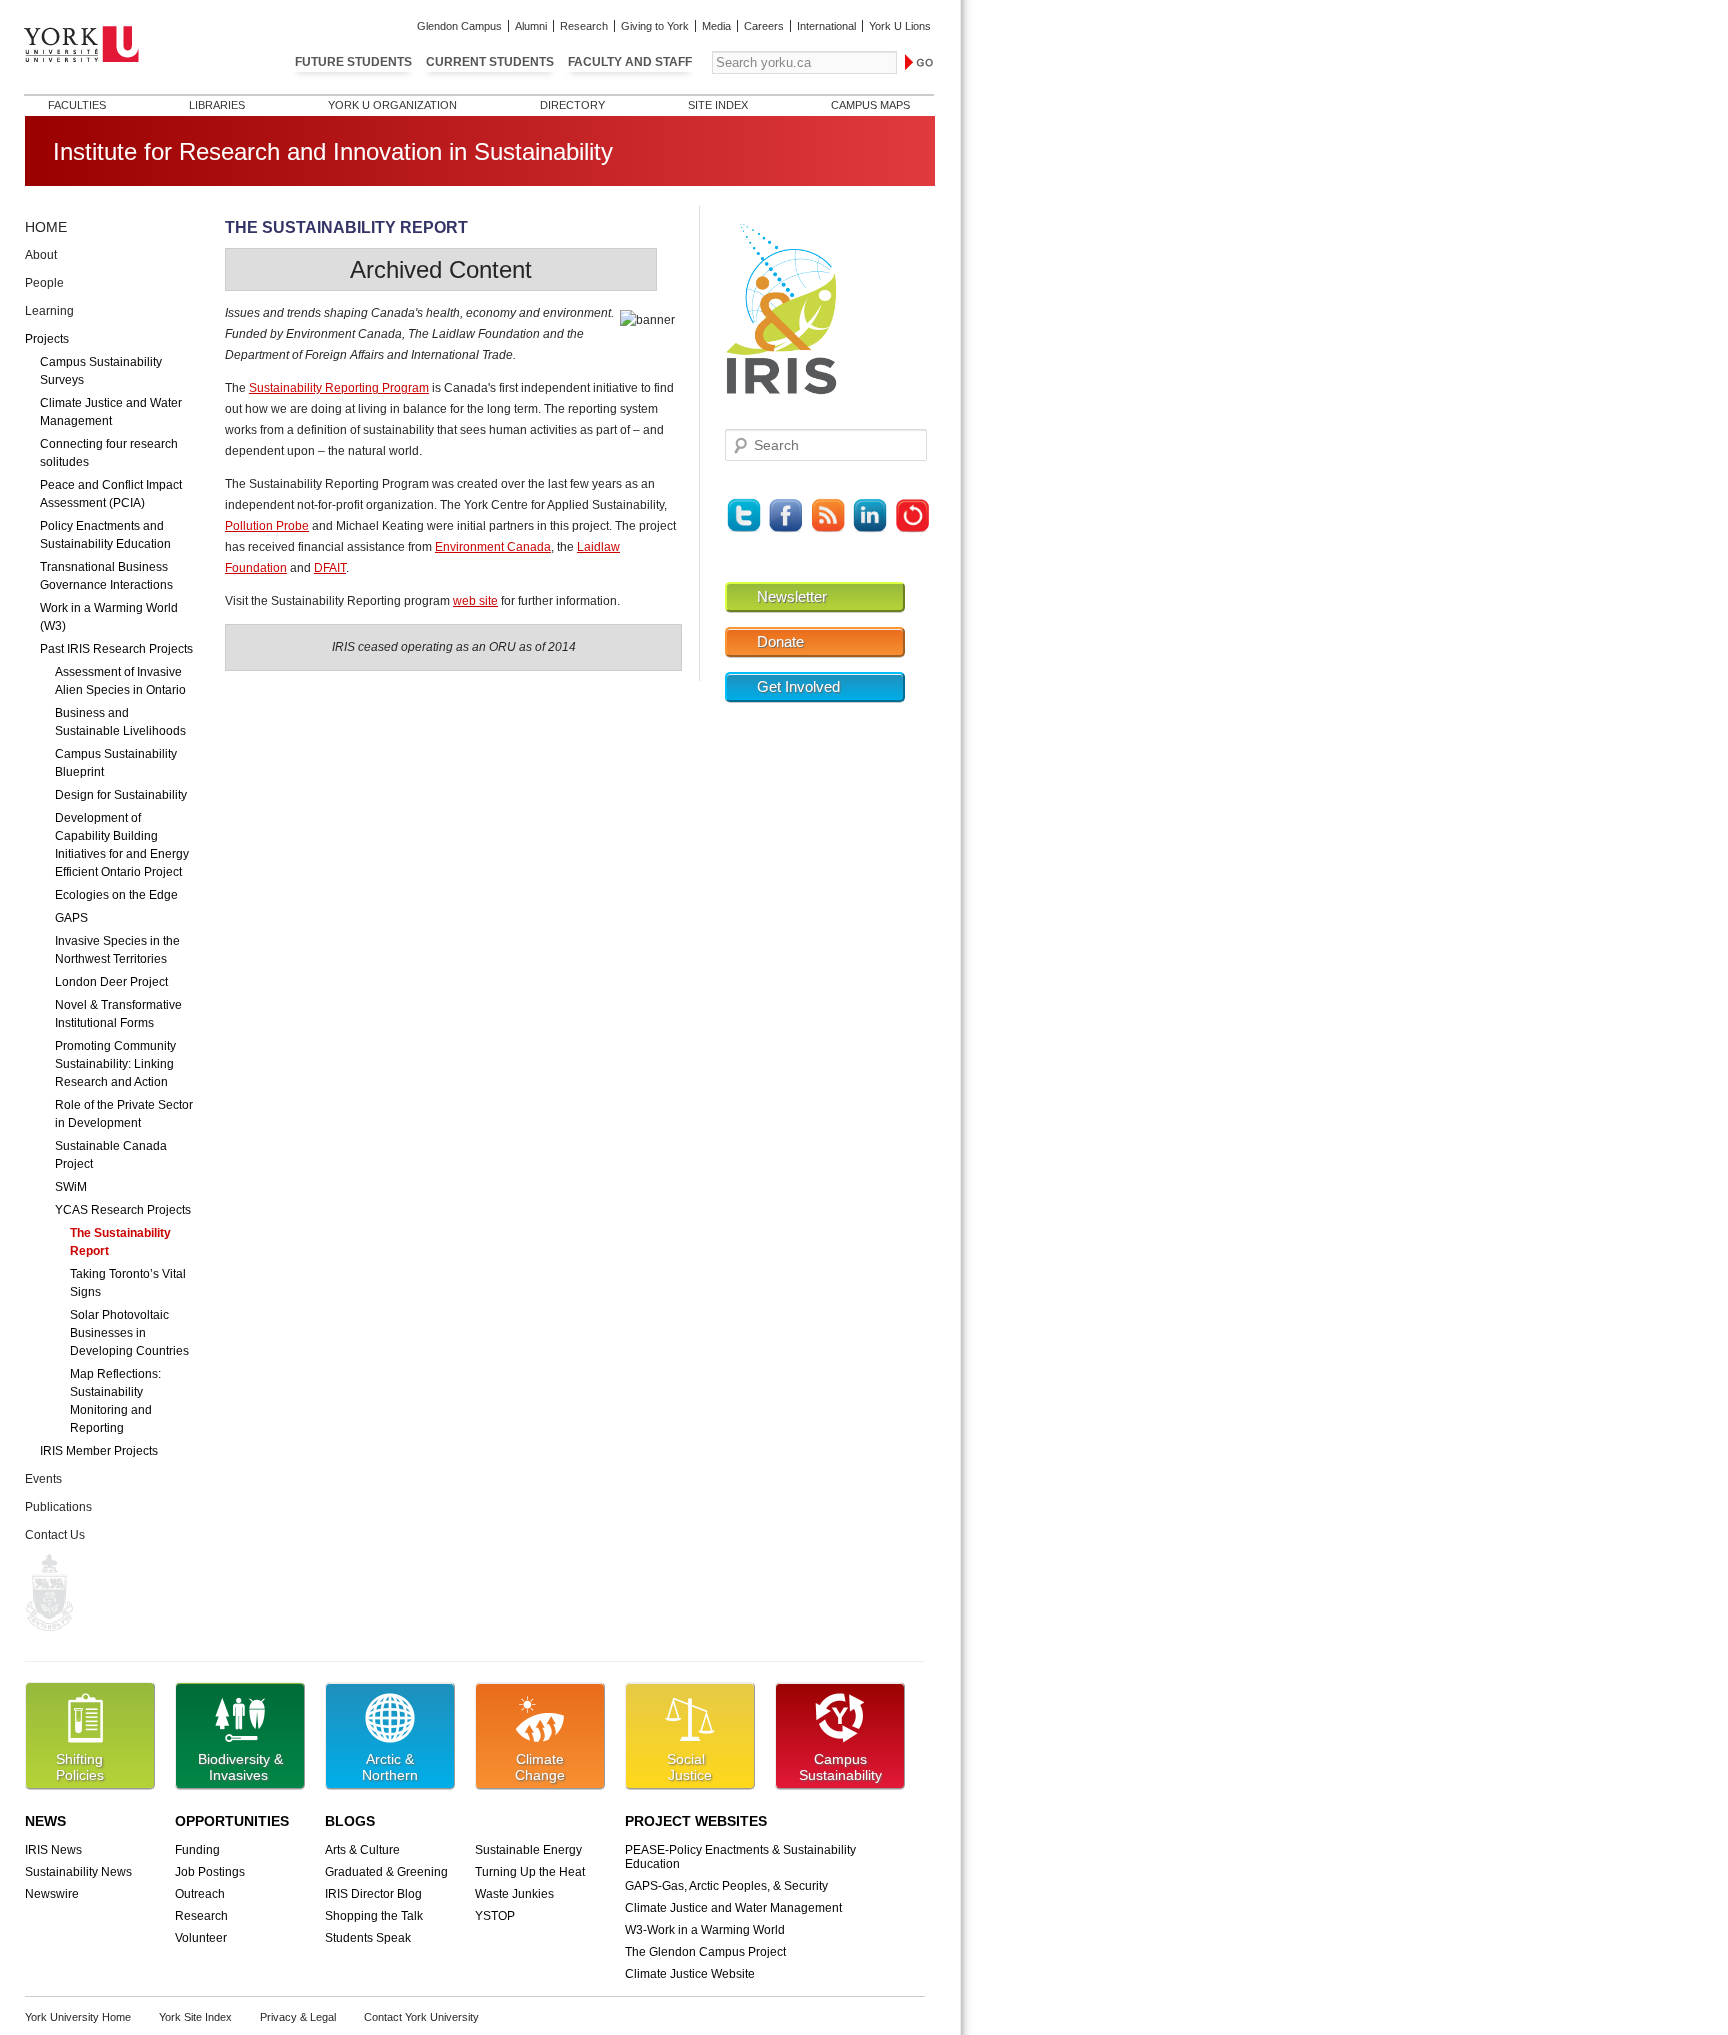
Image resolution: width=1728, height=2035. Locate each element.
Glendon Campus (459, 26)
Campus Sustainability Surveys (101, 371)
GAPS (71, 918)
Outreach (200, 1894)
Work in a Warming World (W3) (109, 617)
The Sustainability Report (120, 1242)
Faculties (77, 105)
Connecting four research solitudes (109, 453)
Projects (47, 339)
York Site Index (195, 2017)
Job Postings (210, 1872)
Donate (780, 642)
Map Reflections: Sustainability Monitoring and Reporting (115, 1401)
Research (584, 26)
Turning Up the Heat (530, 1872)
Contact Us (55, 1535)
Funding (197, 1850)
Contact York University (421, 2017)
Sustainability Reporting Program (339, 388)
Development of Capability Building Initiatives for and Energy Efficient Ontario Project (122, 845)
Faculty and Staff (630, 62)
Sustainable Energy (528, 1850)
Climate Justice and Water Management (111, 412)
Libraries (217, 105)
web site (475, 601)
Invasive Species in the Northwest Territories (117, 950)
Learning (49, 311)
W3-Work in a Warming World (705, 1930)
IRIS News (53, 1850)
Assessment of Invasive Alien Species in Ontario (120, 681)
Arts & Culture (362, 1850)
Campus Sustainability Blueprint (116, 763)
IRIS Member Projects (99, 1451)
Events (43, 1479)
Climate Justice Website (690, 1974)
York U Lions (900, 26)
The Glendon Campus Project (705, 1952)
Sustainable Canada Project (111, 1155)
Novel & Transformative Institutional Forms (118, 1014)
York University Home (78, 2017)
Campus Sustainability (840, 1767)
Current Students (490, 62)
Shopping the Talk (374, 1916)
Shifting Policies (80, 1767)
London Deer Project (111, 982)
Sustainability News (78, 1872)
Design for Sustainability (121, 795)
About (41, 255)
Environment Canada (493, 547)
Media (716, 26)
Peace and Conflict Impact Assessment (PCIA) (111, 494)
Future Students (353, 62)
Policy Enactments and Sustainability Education (105, 535)
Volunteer (201, 1938)
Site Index (718, 105)
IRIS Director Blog (373, 1894)
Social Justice (690, 1767)
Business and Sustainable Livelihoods (120, 722)
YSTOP (495, 1916)
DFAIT (330, 568)
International (826, 26)
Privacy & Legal (298, 2017)
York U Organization (392, 105)
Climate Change (540, 1767)
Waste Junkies (514, 1894)
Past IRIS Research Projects (116, 649)
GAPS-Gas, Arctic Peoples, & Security (726, 1886)
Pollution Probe (267, 526)
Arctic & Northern (390, 1767)
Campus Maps (870, 105)
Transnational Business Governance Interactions (106, 576)
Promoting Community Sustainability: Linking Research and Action (115, 1064)
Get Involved (798, 687)
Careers (764, 26)
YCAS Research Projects (123, 1210)
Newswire (52, 1894)
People (44, 283)
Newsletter (792, 597)
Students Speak (368, 1938)
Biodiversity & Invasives (240, 1767)
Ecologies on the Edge (116, 895)
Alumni (531, 26)
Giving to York (655, 26)
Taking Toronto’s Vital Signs (128, 1283)
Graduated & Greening (386, 1872)
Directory (572, 105)
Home (46, 227)
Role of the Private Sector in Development (124, 1114)
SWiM (71, 1187)
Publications (58, 1507)
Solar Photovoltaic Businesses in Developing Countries (129, 1333)
